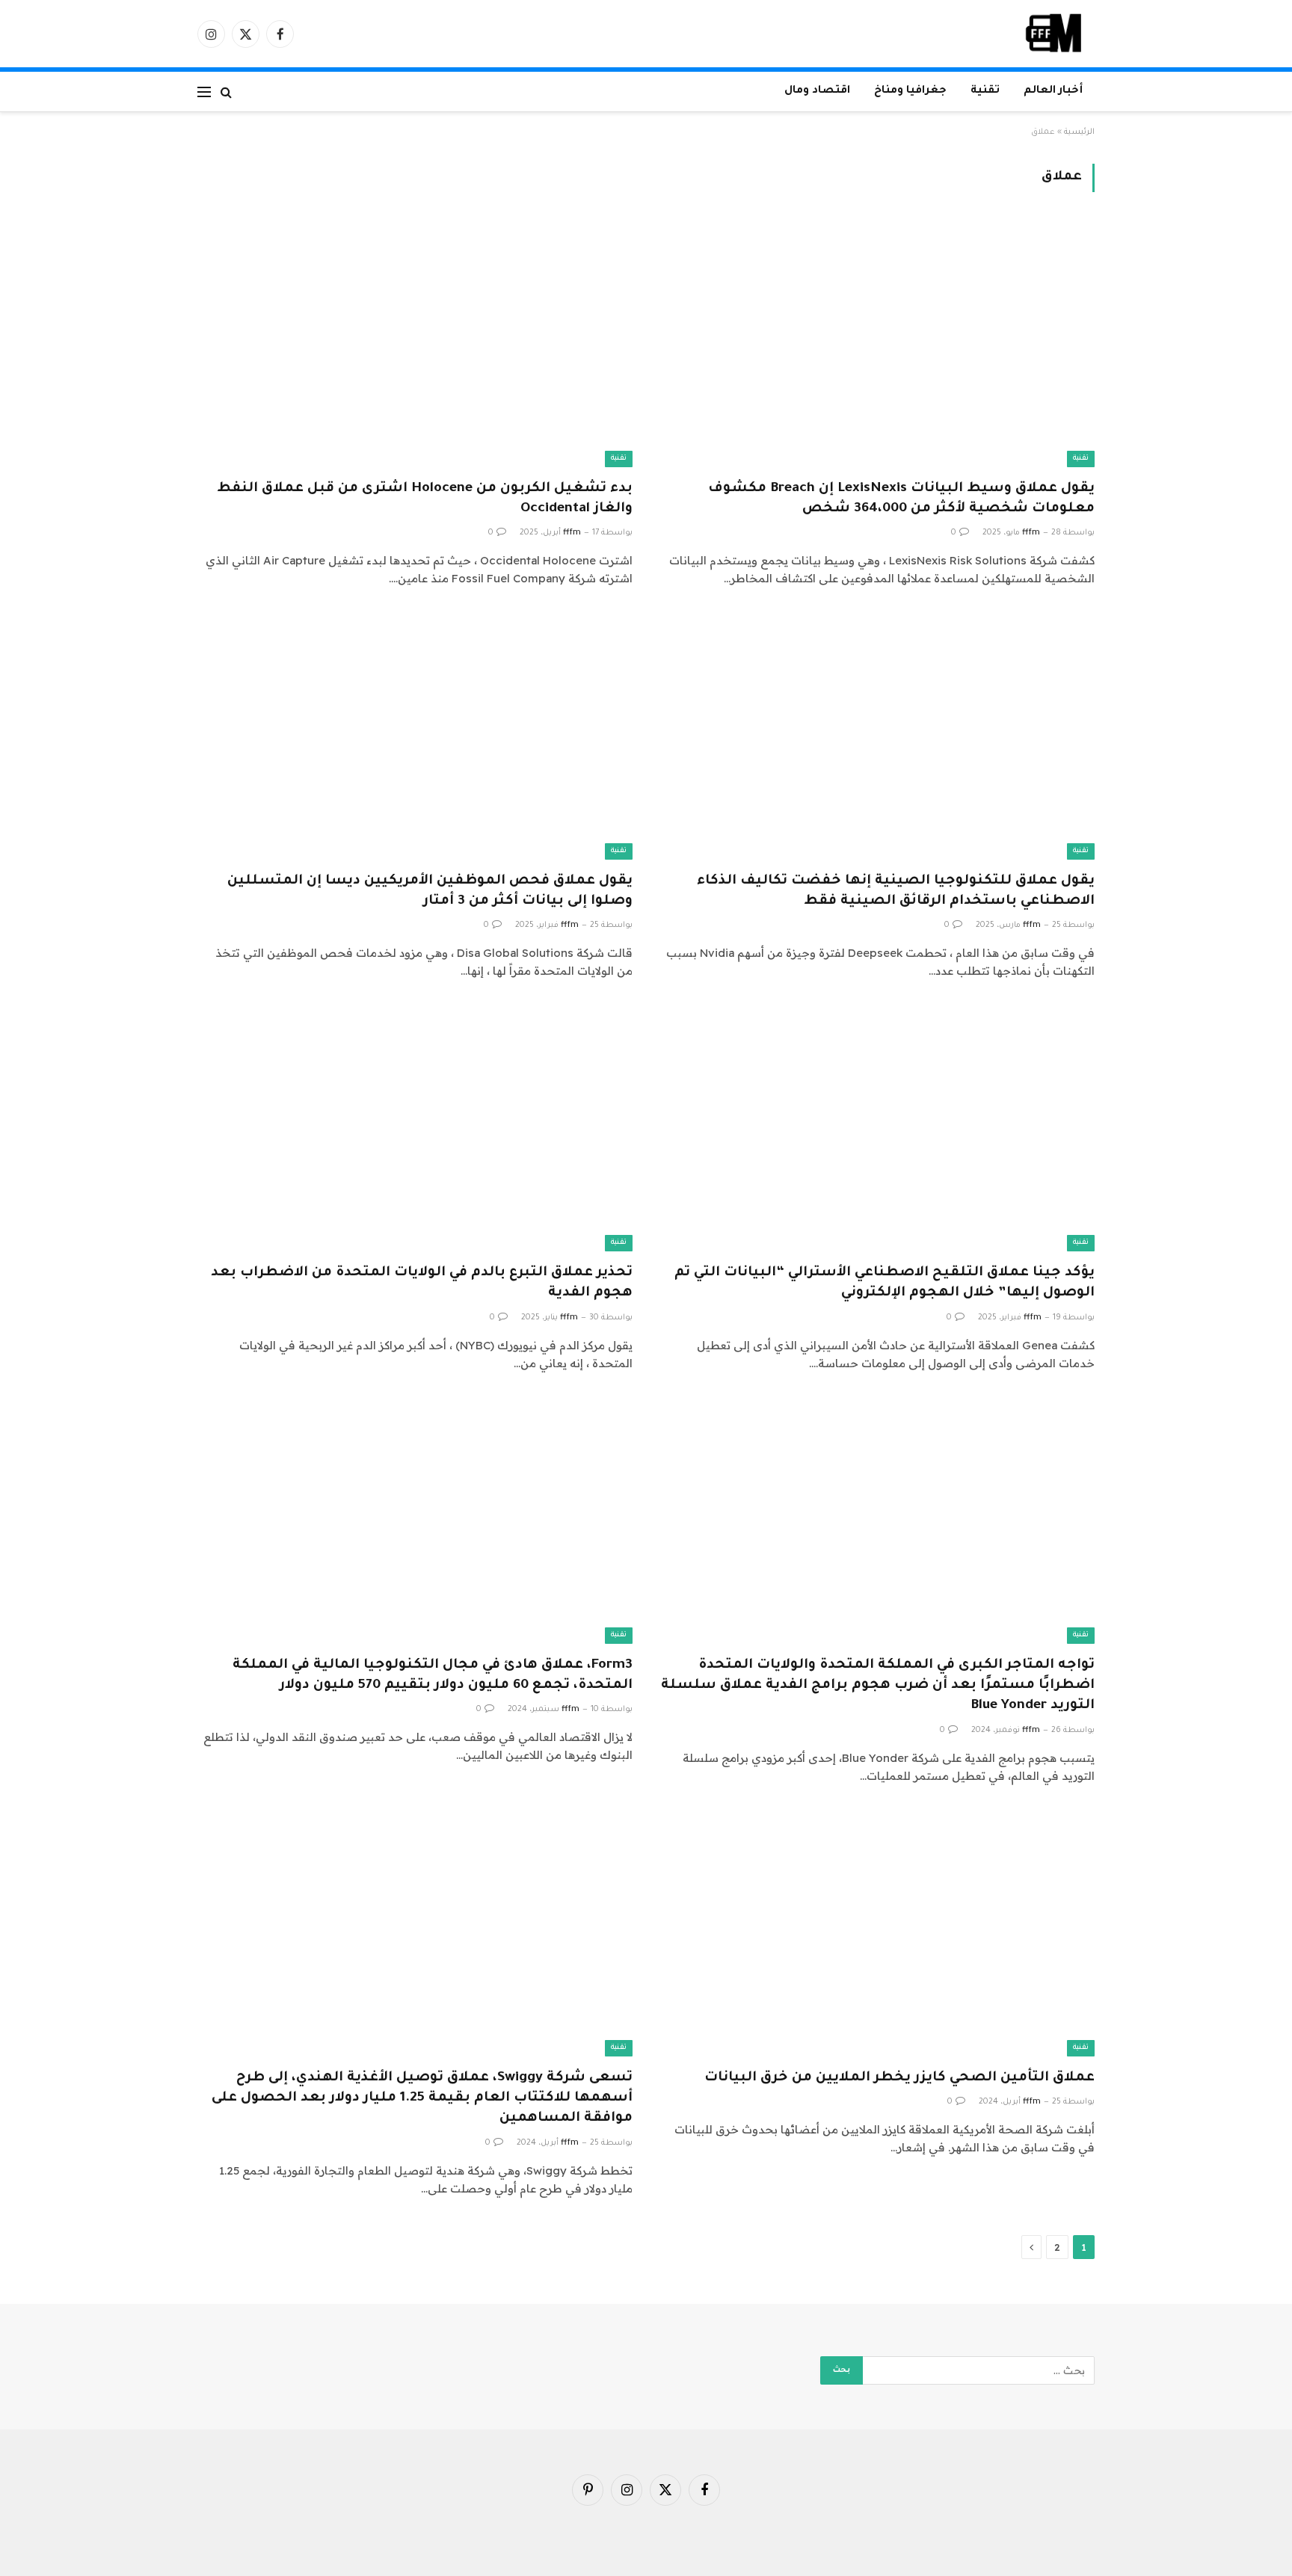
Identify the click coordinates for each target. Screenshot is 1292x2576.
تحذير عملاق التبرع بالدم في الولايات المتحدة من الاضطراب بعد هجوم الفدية (422, 1283)
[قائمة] (204, 92)
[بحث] (226, 92)
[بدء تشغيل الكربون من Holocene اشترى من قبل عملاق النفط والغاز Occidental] (415, 344)
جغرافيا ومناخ (910, 91)
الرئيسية (1079, 132)
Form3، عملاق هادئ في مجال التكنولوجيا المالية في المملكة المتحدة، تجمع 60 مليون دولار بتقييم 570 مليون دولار (433, 1676)
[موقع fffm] (1054, 34)
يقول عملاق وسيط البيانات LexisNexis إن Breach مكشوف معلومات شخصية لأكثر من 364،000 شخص (901, 499)
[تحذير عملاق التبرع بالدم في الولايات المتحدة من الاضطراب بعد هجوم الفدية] (415, 1129)
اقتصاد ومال (817, 91)
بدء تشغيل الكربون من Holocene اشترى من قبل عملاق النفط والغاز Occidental (425, 499)
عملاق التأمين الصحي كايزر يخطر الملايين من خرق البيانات (899, 2078)
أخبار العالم (1053, 91)
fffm (1031, 533)
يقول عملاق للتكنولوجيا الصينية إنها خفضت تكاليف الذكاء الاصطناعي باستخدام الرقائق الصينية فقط (896, 891)
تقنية (985, 91)
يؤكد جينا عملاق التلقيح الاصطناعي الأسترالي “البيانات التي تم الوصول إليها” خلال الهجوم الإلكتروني (885, 1283)
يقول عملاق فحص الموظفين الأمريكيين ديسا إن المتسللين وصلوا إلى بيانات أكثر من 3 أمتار (430, 891)
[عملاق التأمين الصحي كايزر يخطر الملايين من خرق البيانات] (877, 1934)
